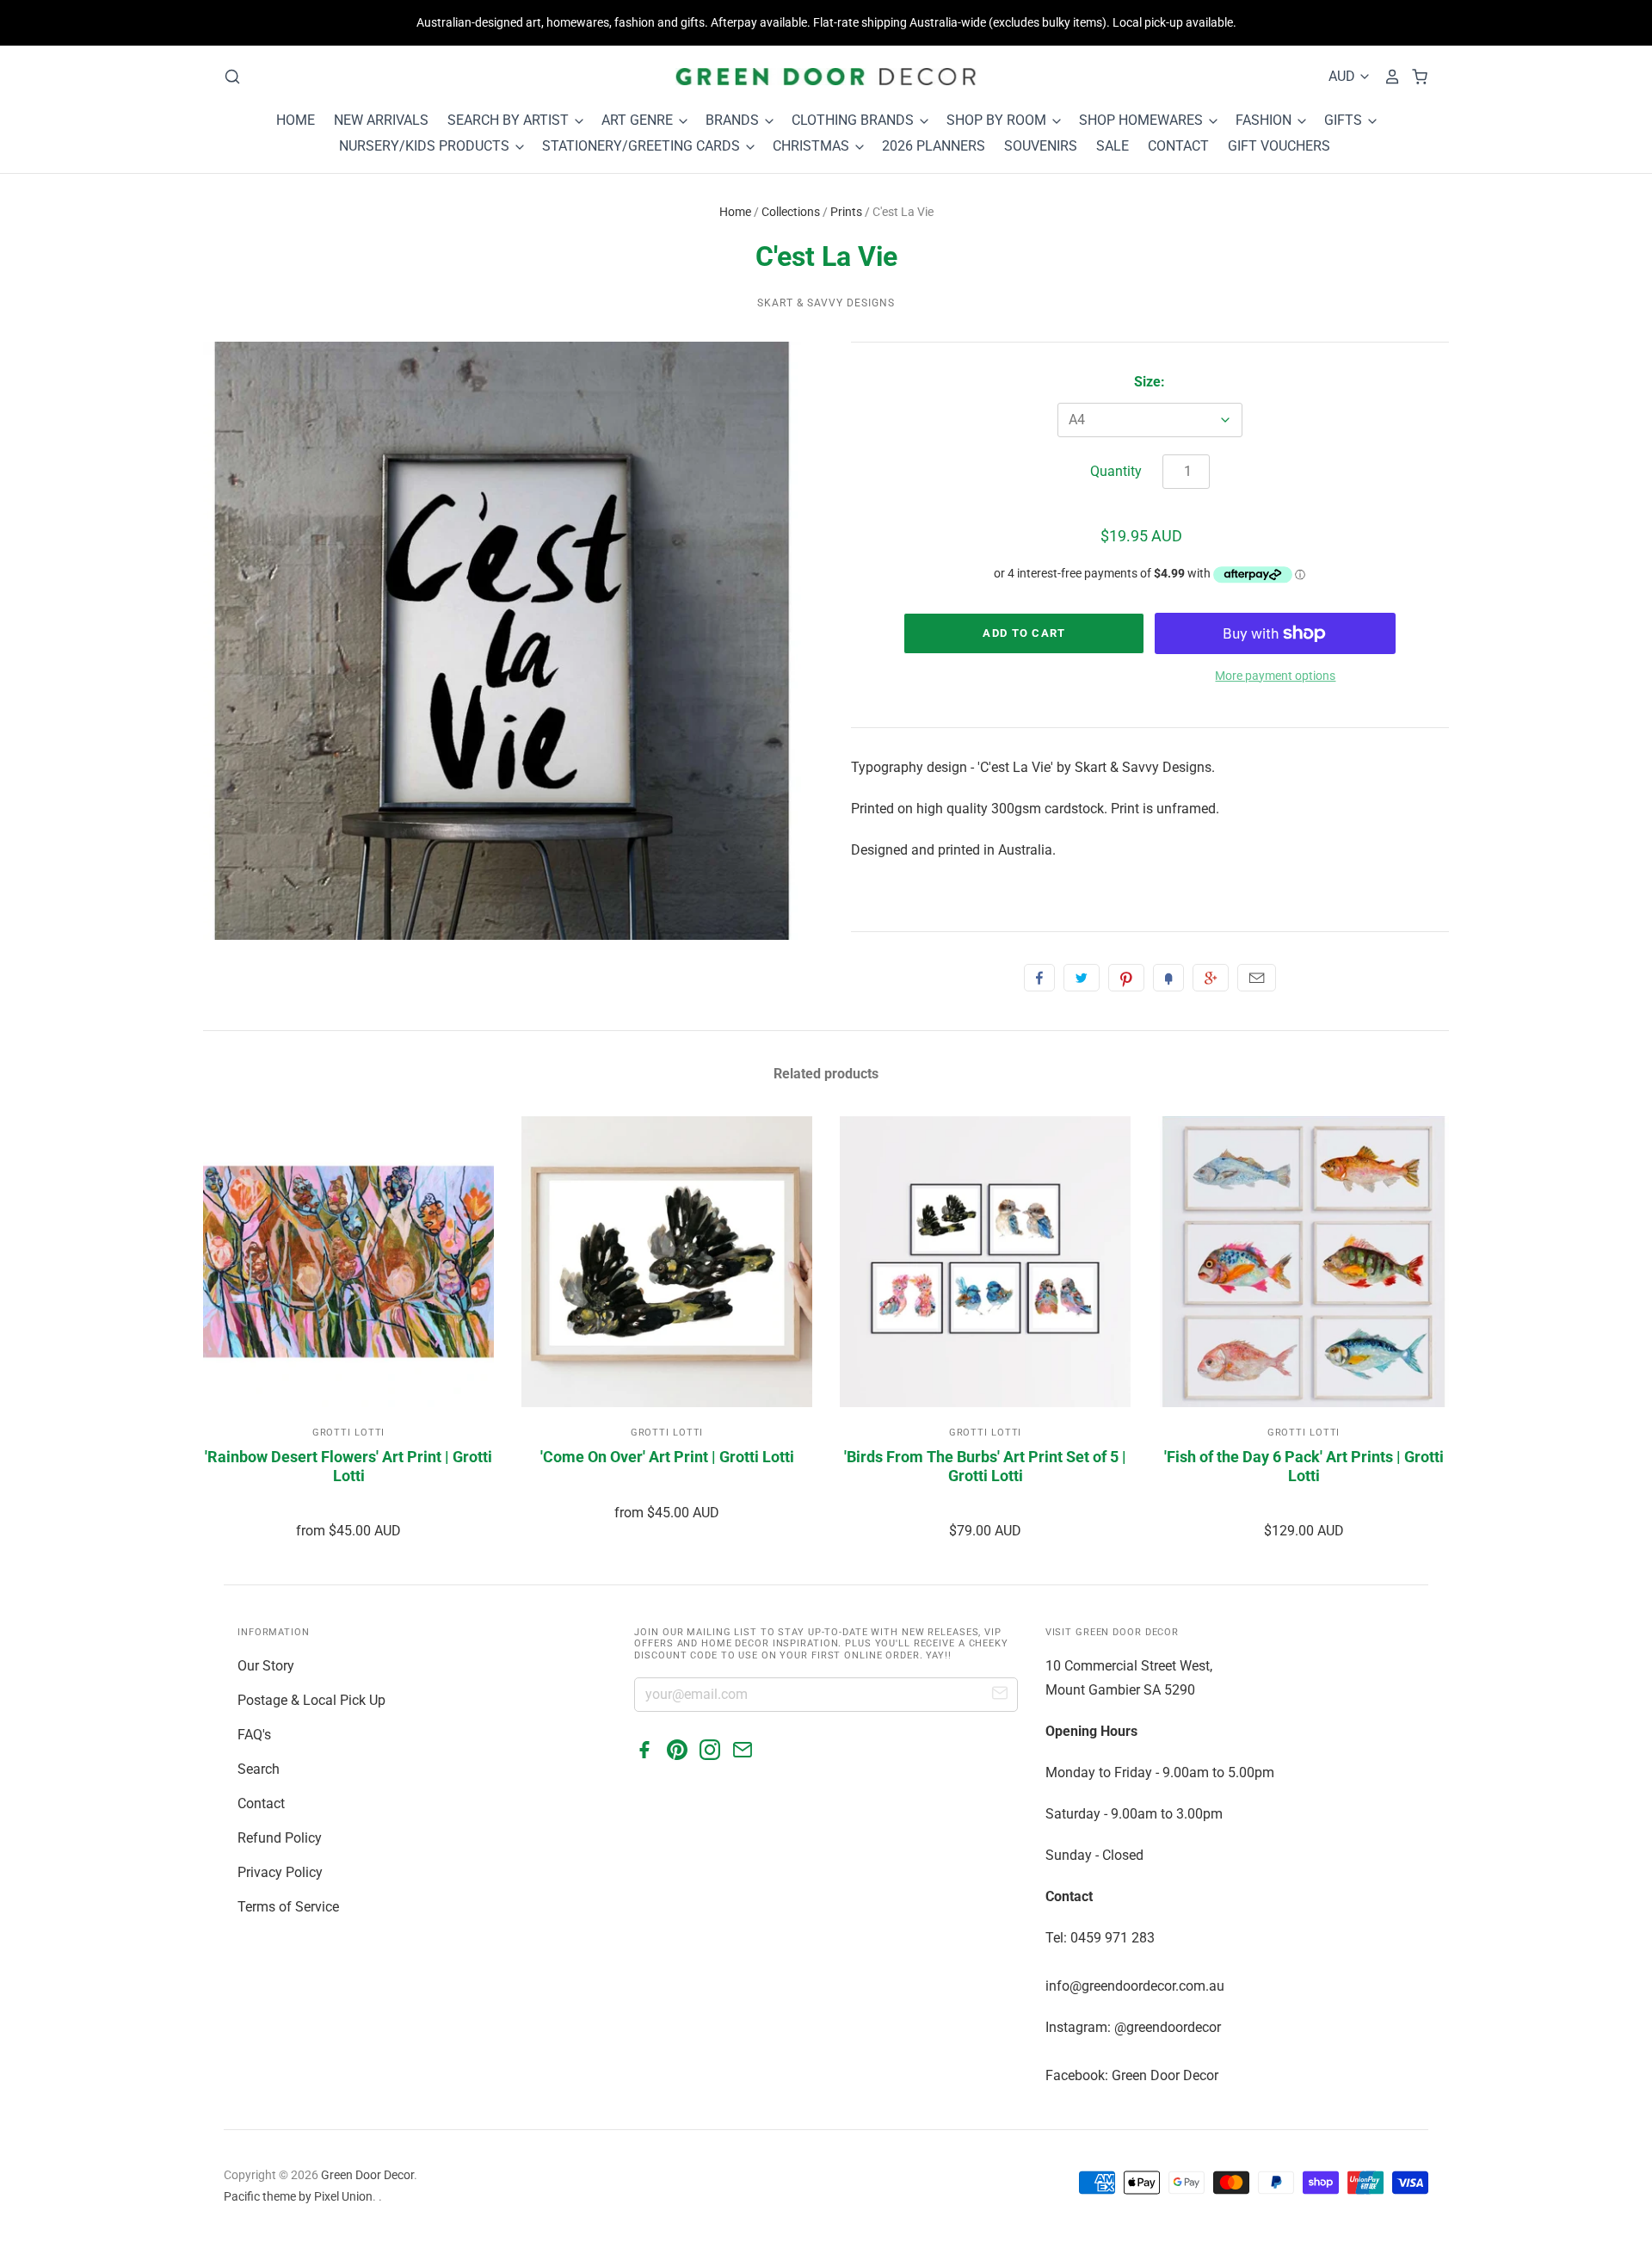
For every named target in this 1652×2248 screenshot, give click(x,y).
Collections (791, 212)
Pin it (1126, 978)
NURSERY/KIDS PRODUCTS (426, 146)
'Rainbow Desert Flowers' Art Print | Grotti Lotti (348, 1466)
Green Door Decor (367, 2175)
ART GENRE (639, 120)
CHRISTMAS (813, 146)
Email (1257, 978)
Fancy (1168, 978)
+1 (1211, 978)
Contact (261, 1803)
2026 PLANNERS (934, 146)
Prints (846, 212)
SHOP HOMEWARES (1143, 120)
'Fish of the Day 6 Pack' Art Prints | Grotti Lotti (1304, 1466)
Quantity (1116, 471)
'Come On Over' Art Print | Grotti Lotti (667, 1457)
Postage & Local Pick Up (311, 1700)
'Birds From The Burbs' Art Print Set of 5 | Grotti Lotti (985, 1466)
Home (735, 212)
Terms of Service (288, 1907)
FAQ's (254, 1735)
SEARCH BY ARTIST (510, 120)
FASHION (1265, 120)
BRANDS (734, 120)
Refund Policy (280, 1838)
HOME (296, 120)
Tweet (1082, 978)
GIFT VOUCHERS (1279, 146)
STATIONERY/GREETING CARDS (643, 146)
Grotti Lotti (349, 1433)
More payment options (1275, 676)
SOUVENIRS (1041, 146)
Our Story (266, 1666)
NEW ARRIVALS (381, 120)
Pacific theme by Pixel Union (298, 2196)
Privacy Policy (280, 1872)
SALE (1113, 146)
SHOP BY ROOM (998, 120)
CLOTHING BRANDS (854, 120)
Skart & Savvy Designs (826, 303)
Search (259, 1769)
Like (1039, 978)
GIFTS (1345, 120)
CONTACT (1178, 146)
